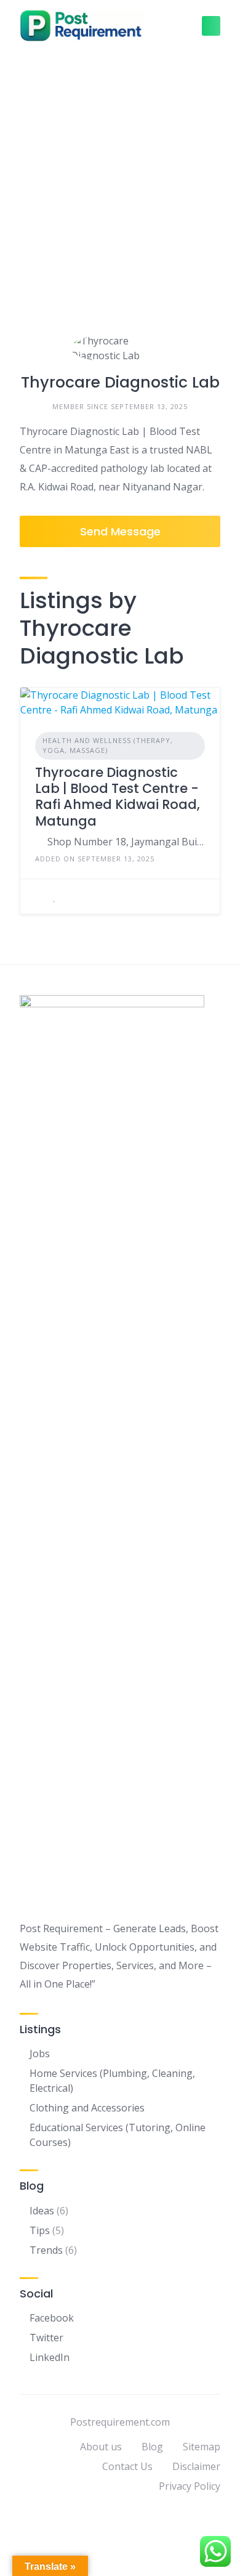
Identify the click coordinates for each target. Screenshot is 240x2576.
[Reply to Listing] (39, 896)
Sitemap (202, 2447)
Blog (152, 2447)
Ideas (42, 2211)
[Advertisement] (120, 177)
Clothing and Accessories (87, 2108)
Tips (40, 2230)
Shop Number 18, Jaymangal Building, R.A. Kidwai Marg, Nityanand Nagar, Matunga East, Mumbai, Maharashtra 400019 (126, 842)
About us (101, 2447)
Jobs (40, 2054)
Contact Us (127, 2466)
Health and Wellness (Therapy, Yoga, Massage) (108, 746)
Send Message (120, 531)
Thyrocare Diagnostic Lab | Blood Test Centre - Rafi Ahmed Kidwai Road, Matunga (118, 797)
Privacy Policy (190, 2486)
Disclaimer (196, 2466)
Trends (46, 2250)
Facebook (52, 2318)
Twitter (46, 2338)
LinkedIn (50, 2357)
